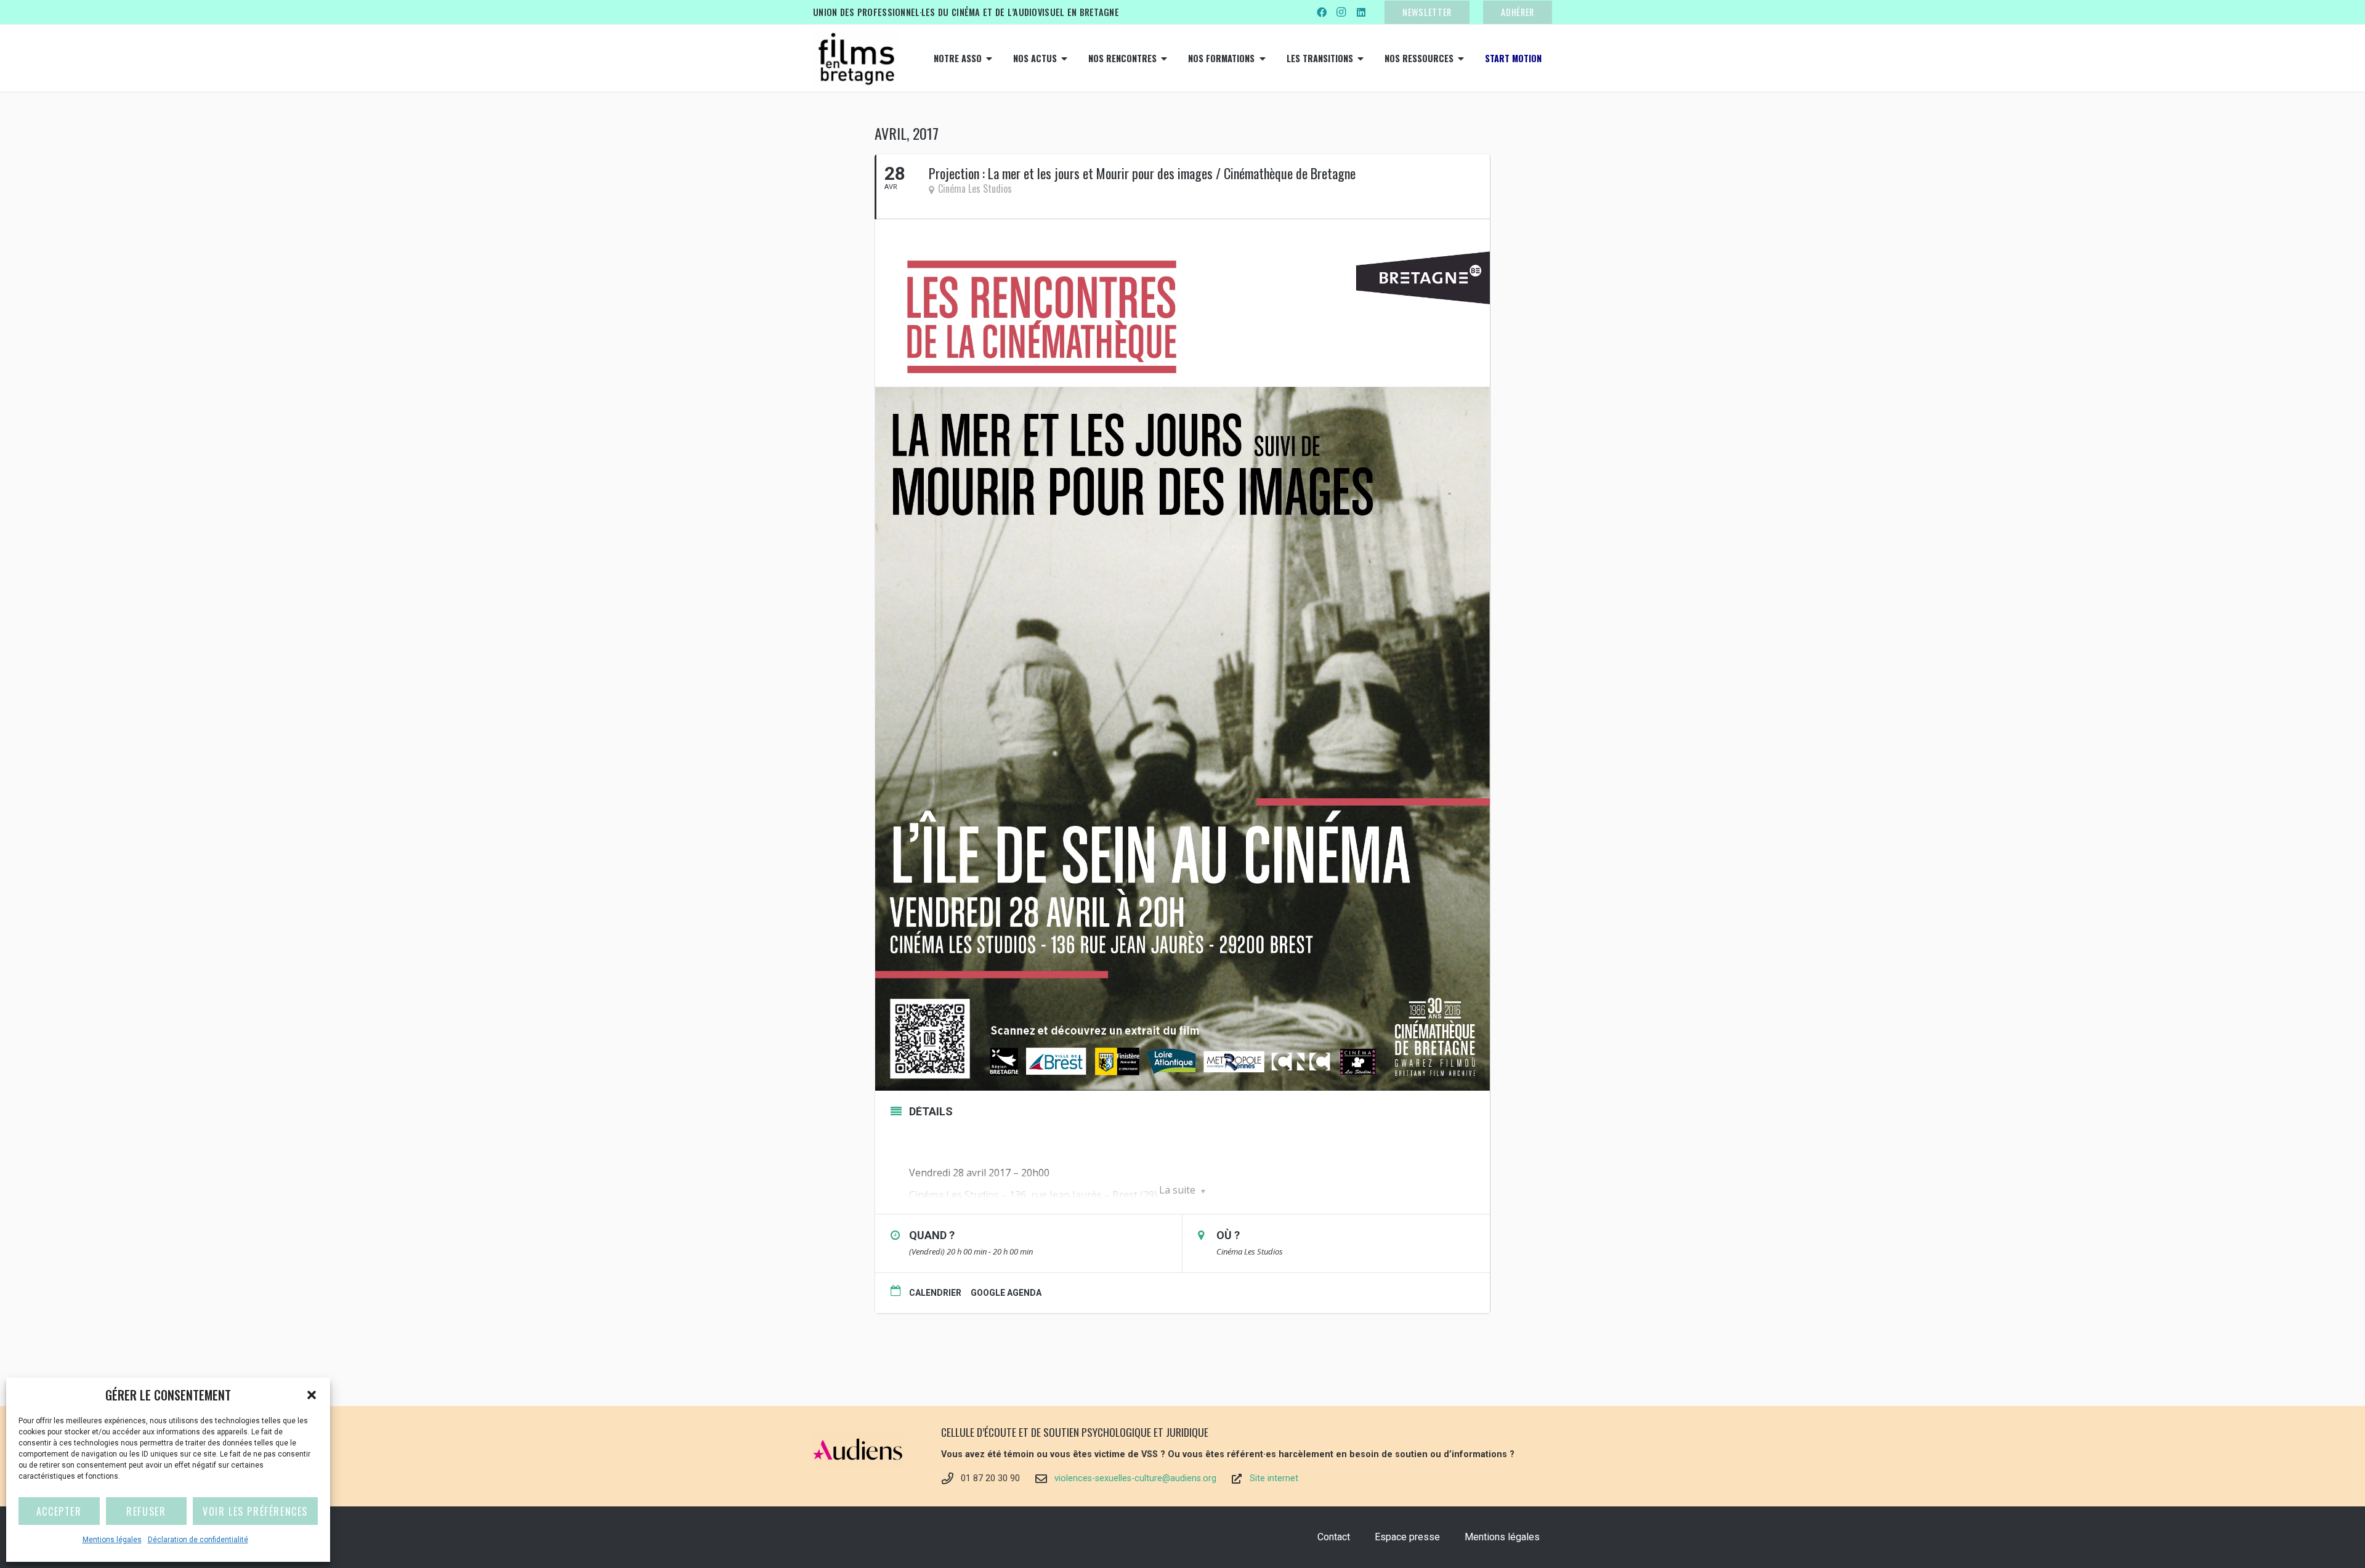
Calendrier (935, 1293)
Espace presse (1407, 1537)
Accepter (59, 1511)
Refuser (146, 1511)
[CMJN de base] (856, 59)
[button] (312, 1395)
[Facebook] (1322, 12)
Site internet (1274, 1478)
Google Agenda (1006, 1293)
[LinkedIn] (1361, 12)
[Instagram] (1341, 12)
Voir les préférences (255, 1511)
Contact (1334, 1537)
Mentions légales (112, 1540)
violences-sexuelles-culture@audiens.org (1135, 1478)
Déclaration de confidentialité (198, 1540)
